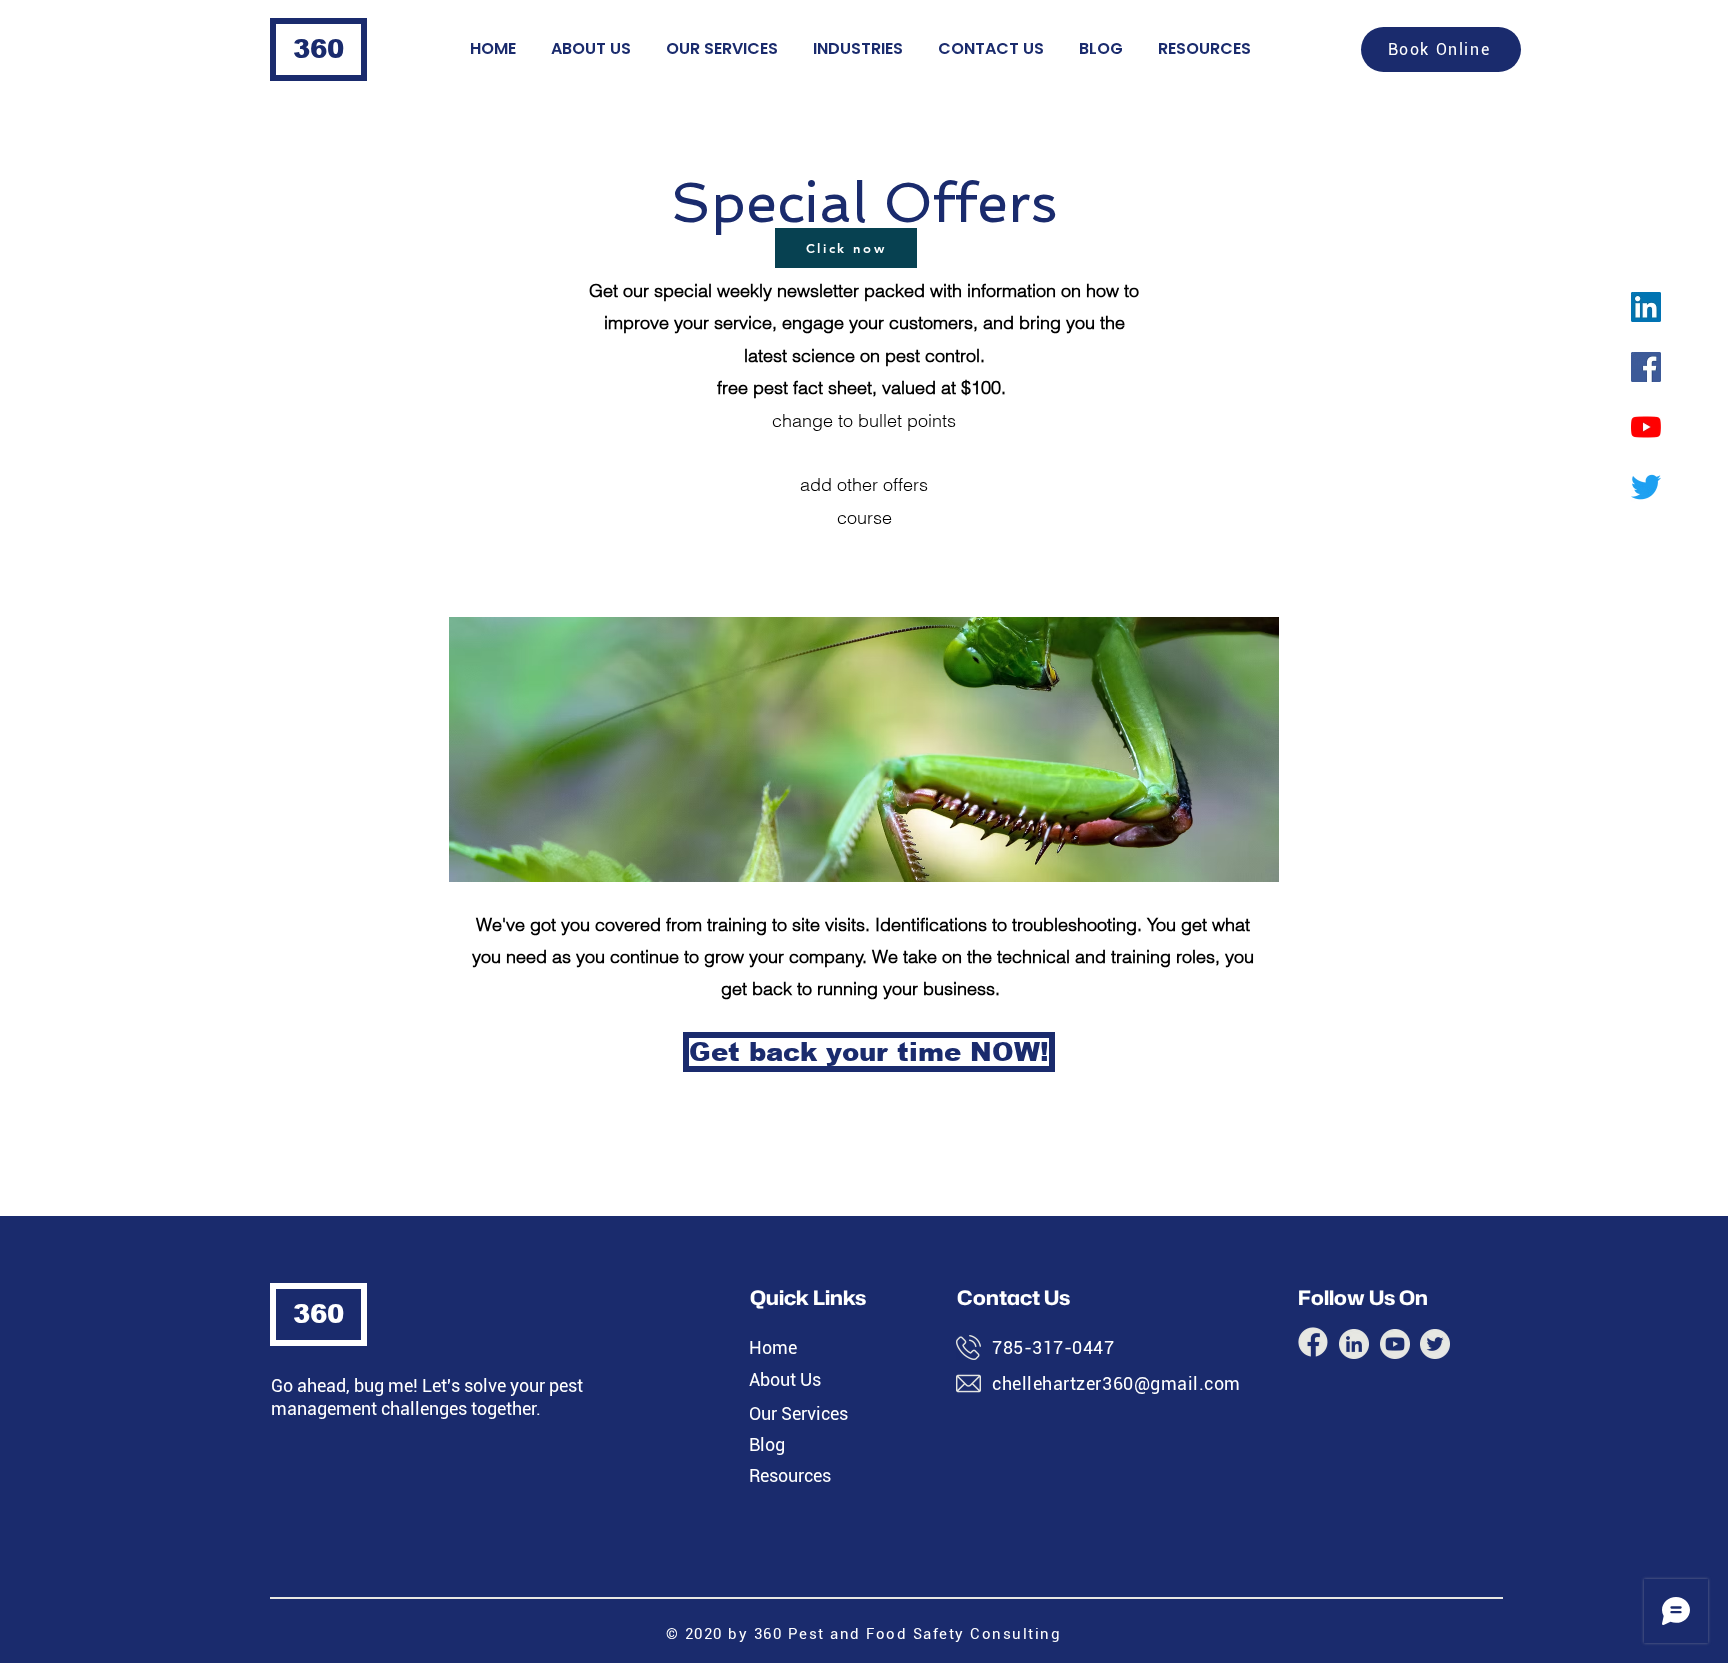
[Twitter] (1646, 487)
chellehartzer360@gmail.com (1116, 1383)
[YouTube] (1646, 427)
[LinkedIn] (1646, 307)
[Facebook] (1646, 367)
